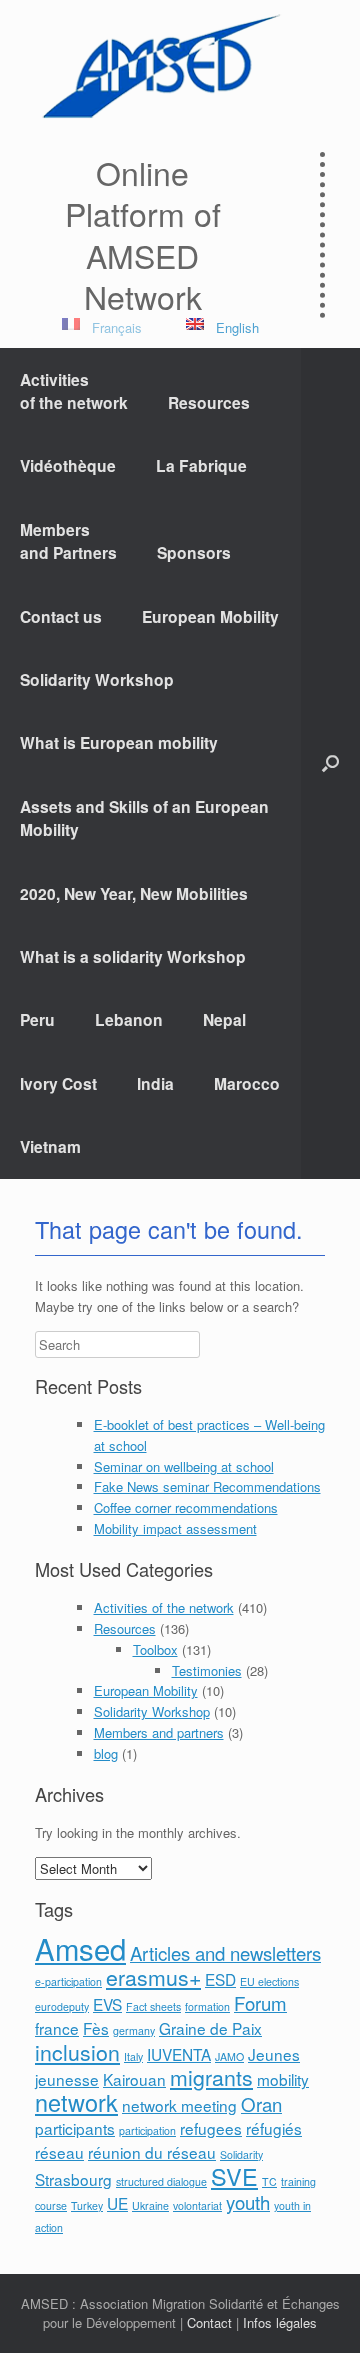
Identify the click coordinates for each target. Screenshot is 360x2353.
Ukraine (150, 2205)
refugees (211, 2128)
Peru (37, 1019)
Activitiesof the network (74, 391)
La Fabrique (201, 465)
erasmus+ (153, 1977)
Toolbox (155, 1649)
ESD (220, 1979)
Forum (260, 2003)
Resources (209, 402)
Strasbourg (73, 2179)
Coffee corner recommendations (186, 1507)
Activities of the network (164, 1607)
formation (207, 2006)
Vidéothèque (68, 465)
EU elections (269, 1981)
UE (117, 2203)
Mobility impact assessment (175, 1528)
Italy (133, 2056)
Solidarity (241, 2154)
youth (248, 2202)
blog (106, 1753)
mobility (283, 2079)
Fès (96, 2028)
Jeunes (274, 2054)
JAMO (229, 2056)
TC (269, 2181)
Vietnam (50, 1146)
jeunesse (67, 2079)
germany (134, 2030)
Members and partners (159, 1732)
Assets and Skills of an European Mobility (144, 818)
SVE (234, 2176)
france (57, 2028)
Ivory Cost (58, 1083)
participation (147, 2130)
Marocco (247, 1083)
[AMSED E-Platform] (160, 66)
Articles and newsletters (225, 1953)
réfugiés (274, 2128)
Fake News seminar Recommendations (207, 1486)
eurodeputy (62, 2006)
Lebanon (129, 1019)
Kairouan (134, 2079)
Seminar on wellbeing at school (184, 1466)
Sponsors (194, 552)
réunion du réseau (152, 2152)
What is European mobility (119, 742)
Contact (209, 2322)
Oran (261, 2104)
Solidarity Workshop (97, 679)
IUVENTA (179, 2054)
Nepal (224, 1019)
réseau (59, 2152)
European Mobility (210, 616)
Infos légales (280, 2322)
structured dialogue (161, 2181)
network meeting (179, 2105)
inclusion (77, 2052)
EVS (107, 2004)
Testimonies (207, 1670)
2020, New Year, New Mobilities (134, 893)
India (155, 1083)
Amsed (80, 1948)
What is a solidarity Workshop (133, 956)
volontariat (197, 2205)
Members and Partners (68, 541)
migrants (211, 2077)
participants (75, 2128)
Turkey (87, 2205)
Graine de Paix (210, 2028)
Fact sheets (153, 2006)
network (76, 2102)
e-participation (68, 1981)
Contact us (61, 616)
